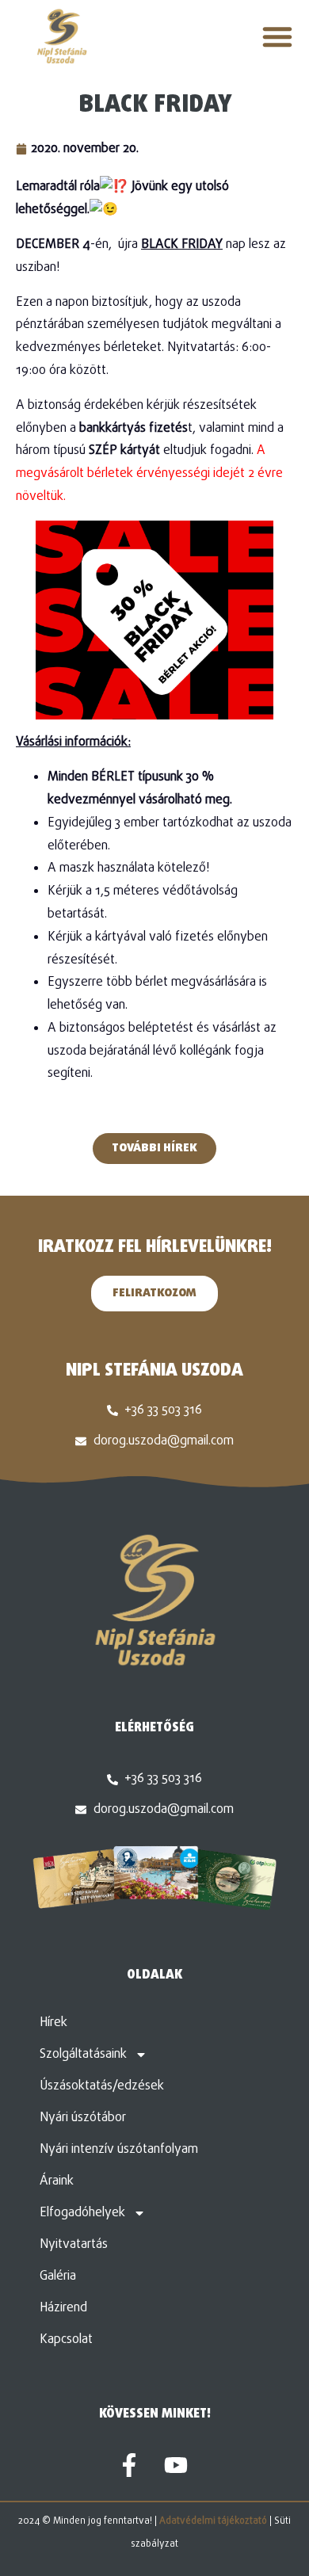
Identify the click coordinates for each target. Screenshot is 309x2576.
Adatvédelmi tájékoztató (213, 2521)
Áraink (57, 2181)
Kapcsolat (66, 2340)
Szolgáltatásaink (83, 2055)
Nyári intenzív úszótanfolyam (119, 2150)
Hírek (53, 2023)
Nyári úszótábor (83, 2118)
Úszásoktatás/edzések (102, 2086)
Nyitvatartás (74, 2245)
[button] (277, 36)
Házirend (63, 2308)
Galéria (58, 2276)
